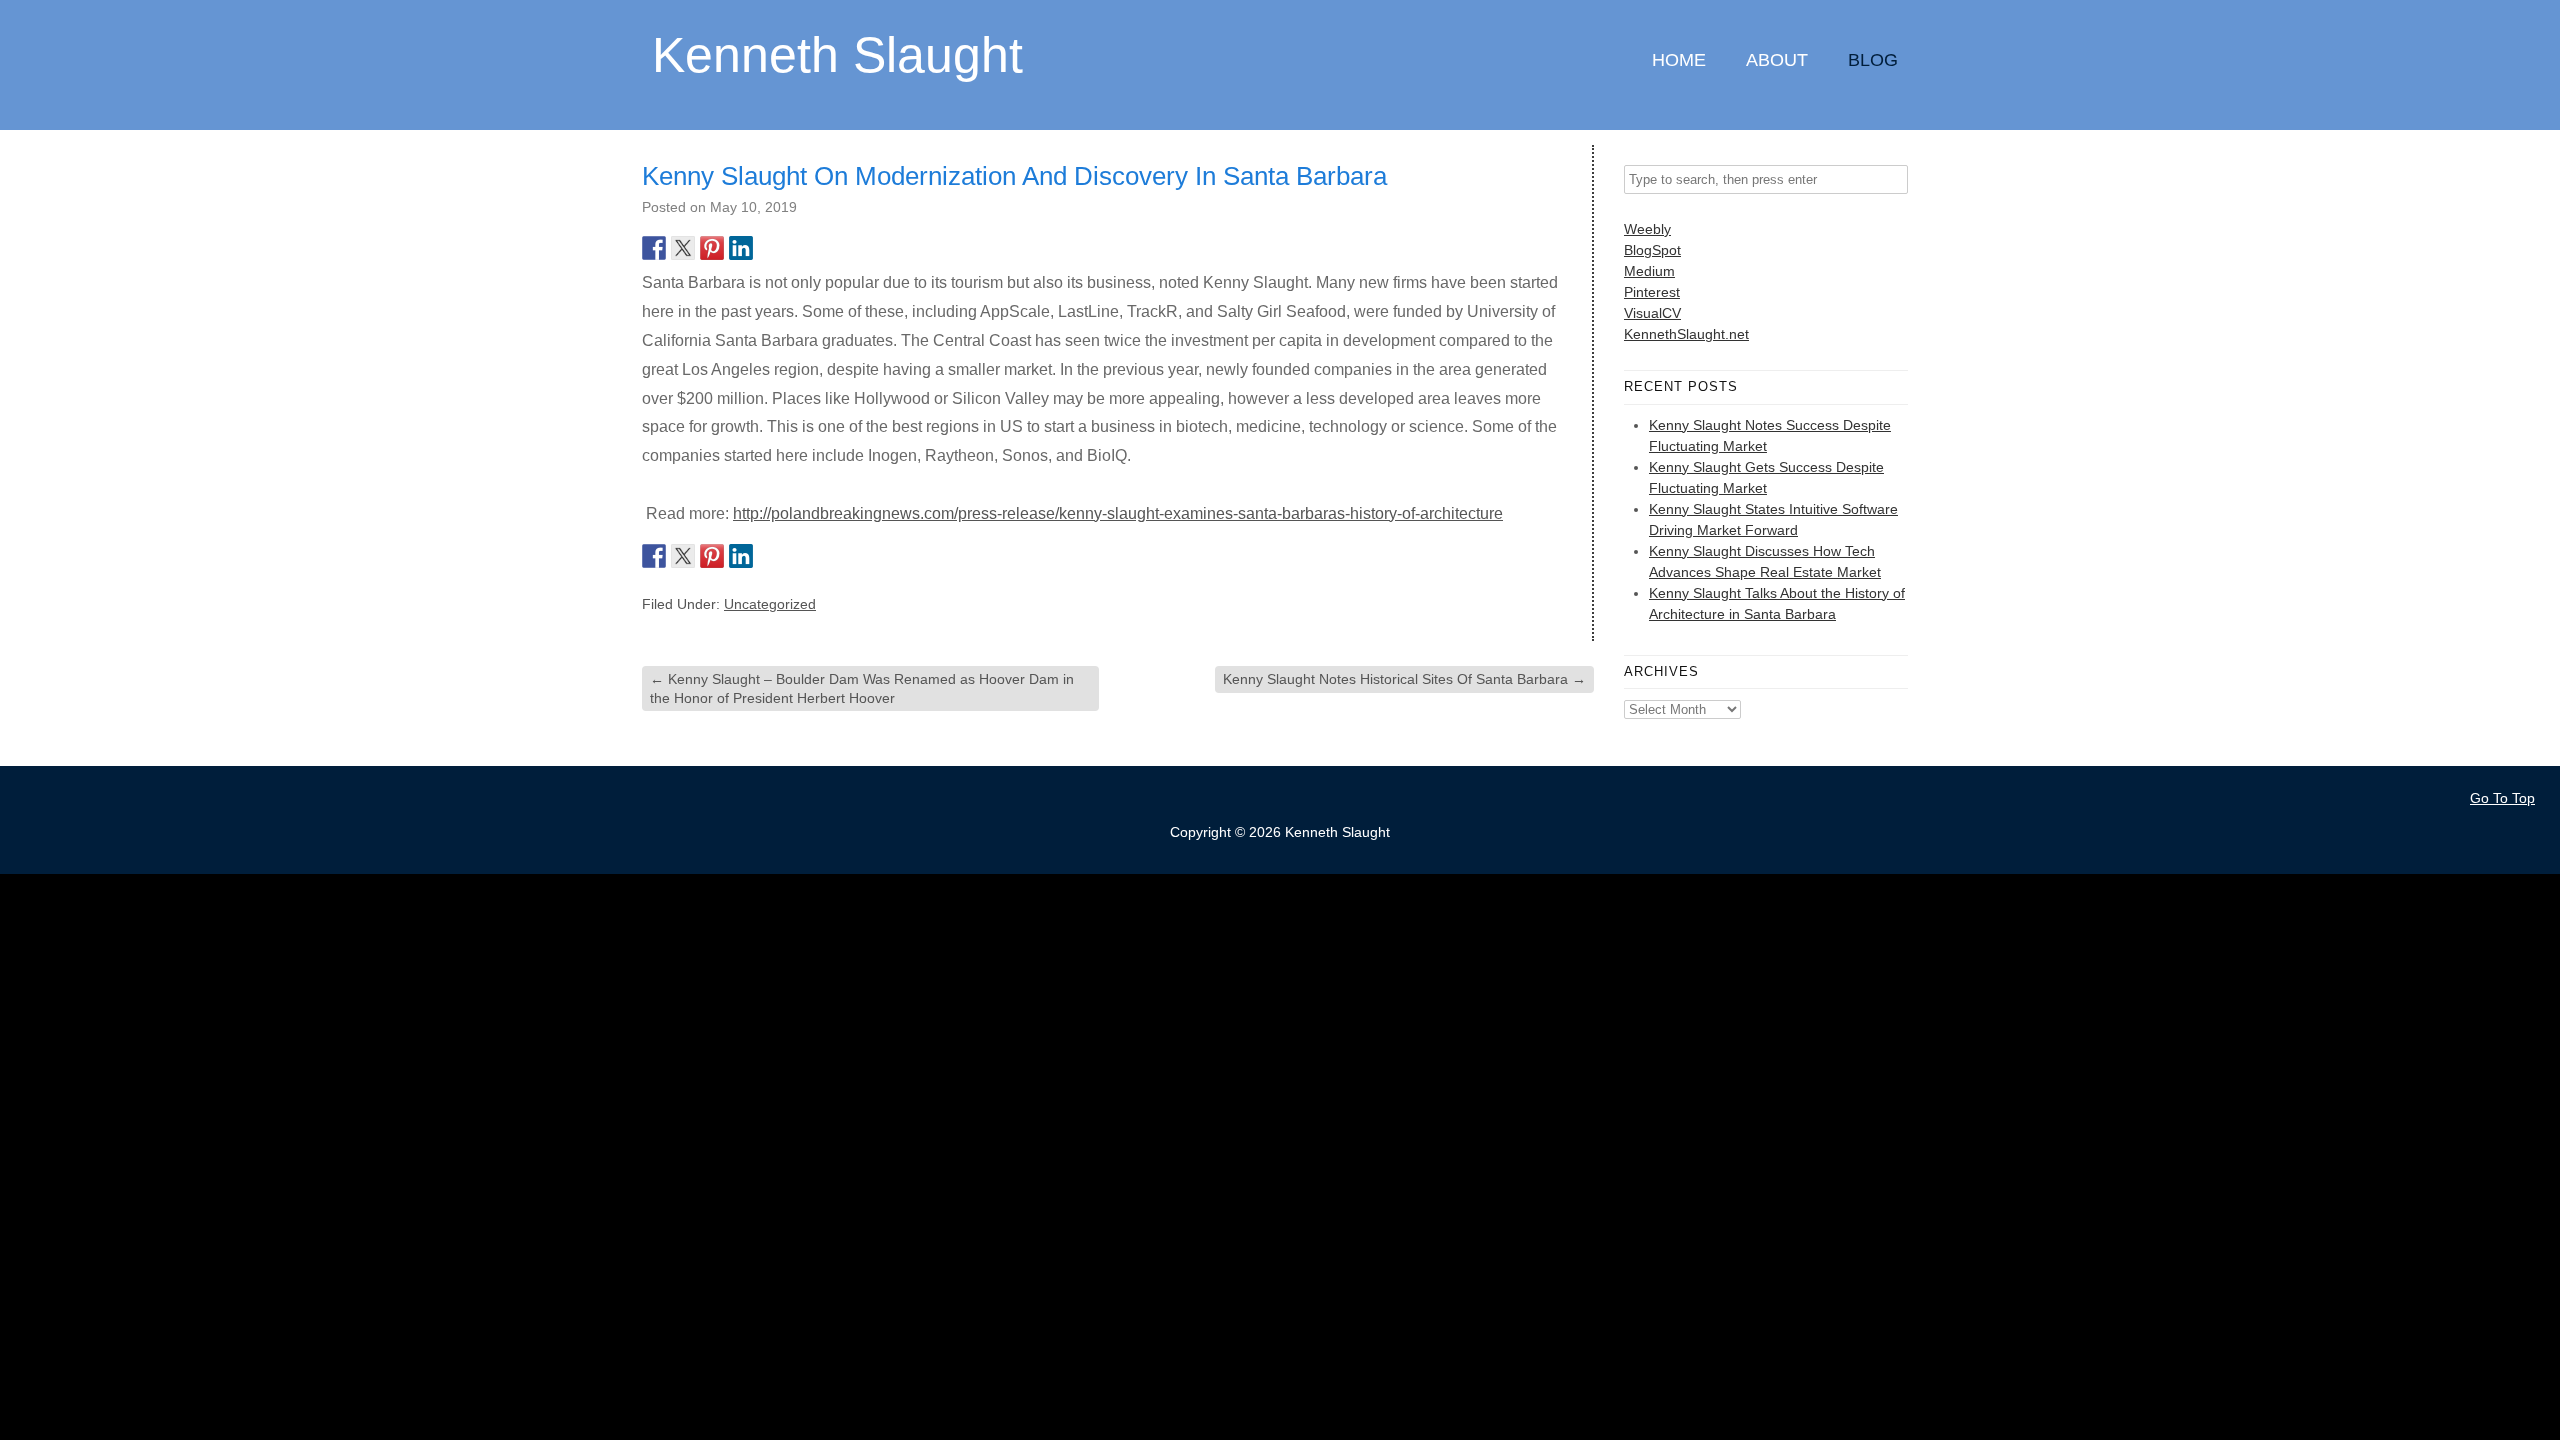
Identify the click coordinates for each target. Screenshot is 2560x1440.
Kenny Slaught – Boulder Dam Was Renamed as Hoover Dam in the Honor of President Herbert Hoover (862, 688)
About (1777, 60)
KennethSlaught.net (1686, 334)
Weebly (1647, 229)
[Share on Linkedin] (741, 248)
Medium (1649, 271)
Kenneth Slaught (837, 53)
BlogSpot (1652, 250)
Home (1679, 60)
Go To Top (2502, 798)
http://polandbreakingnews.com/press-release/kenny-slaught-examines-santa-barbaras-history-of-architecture (1118, 513)
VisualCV (1652, 313)
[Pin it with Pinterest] (712, 248)
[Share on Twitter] (683, 248)
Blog (1873, 60)
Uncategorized (770, 604)
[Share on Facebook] (654, 248)
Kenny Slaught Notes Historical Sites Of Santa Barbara (1404, 679)
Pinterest (1652, 292)
